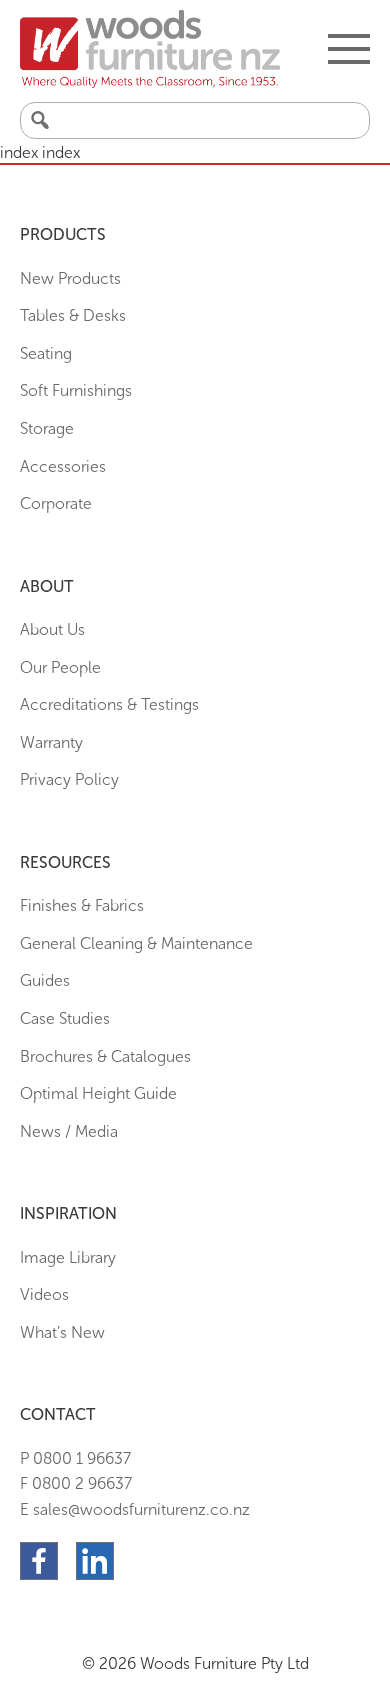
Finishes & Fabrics (82, 905)
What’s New (62, 1332)
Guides (45, 980)
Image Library (68, 1257)
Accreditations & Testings (109, 704)
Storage (47, 428)
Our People (60, 667)
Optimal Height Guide (98, 1093)
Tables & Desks (73, 315)
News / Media (69, 1131)
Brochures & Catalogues (105, 1056)
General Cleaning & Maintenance (136, 943)
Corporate (56, 503)
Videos (44, 1294)
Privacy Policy (69, 779)
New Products (70, 278)
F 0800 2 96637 (76, 1483)
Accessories (63, 466)
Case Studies (65, 1018)
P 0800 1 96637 (75, 1458)
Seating (46, 353)
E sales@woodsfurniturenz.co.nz (135, 1509)
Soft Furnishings (76, 390)
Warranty (51, 742)
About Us (52, 629)
